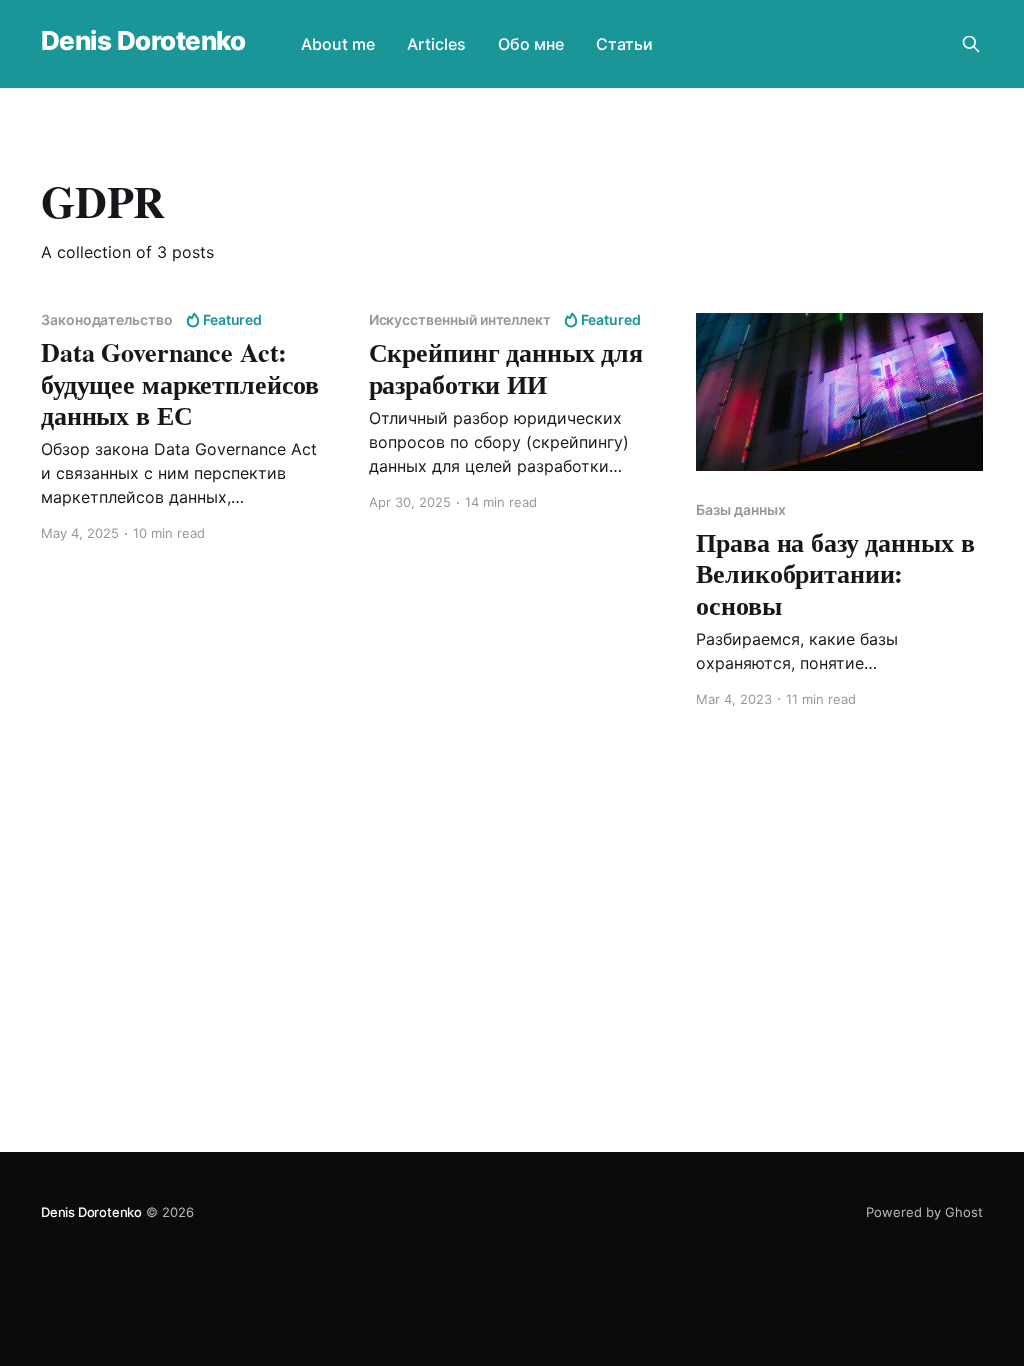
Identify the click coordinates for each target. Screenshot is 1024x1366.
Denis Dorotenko (143, 41)
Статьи (624, 44)
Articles (436, 44)
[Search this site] (971, 44)
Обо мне (531, 44)
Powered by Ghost (924, 1212)
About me (338, 44)
